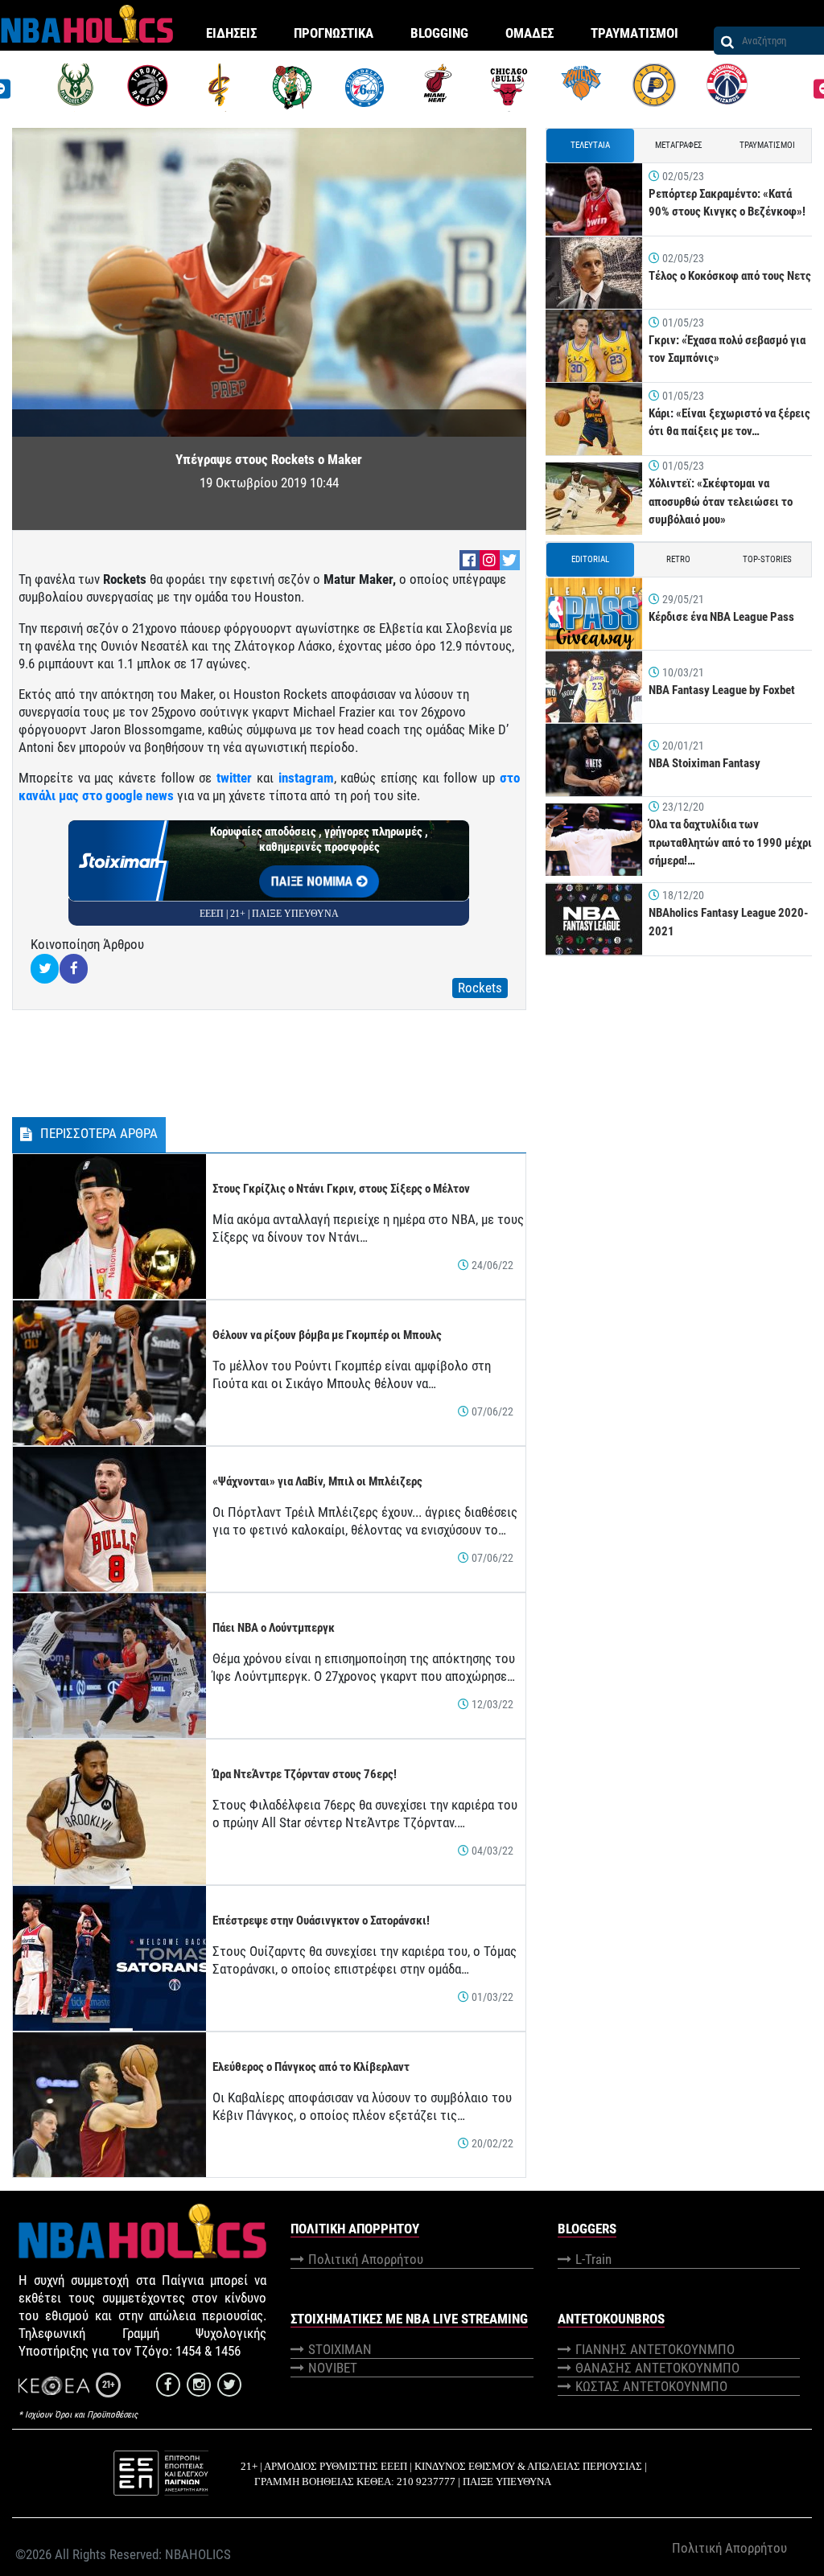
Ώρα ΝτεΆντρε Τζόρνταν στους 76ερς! (305, 1774)
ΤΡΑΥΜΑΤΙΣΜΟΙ (634, 33)
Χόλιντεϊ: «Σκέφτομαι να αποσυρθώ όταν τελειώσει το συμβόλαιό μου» (721, 501)
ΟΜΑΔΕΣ (529, 33)
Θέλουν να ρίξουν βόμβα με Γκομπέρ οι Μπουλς (327, 1335)
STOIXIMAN (340, 2349)
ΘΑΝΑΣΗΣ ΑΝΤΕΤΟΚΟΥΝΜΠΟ (657, 2368)
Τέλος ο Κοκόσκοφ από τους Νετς (730, 276)
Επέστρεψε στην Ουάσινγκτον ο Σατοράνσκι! (321, 1921)
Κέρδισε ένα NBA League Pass (721, 617)
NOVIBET (333, 2368)
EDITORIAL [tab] (590, 559)
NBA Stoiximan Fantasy (705, 763)
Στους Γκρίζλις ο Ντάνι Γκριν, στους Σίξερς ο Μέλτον (341, 1189)
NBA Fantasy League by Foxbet (722, 690)
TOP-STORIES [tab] (767, 559)
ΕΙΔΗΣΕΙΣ (231, 33)
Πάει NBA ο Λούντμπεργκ (274, 1628)
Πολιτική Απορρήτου (366, 2259)
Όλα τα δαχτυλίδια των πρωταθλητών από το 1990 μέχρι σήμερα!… (730, 842)
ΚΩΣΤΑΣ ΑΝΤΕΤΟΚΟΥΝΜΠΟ (651, 2386)
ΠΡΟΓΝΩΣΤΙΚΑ (334, 33)
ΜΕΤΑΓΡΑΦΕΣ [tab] (679, 145)
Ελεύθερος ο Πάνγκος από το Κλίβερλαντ (311, 2067)
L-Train (593, 2259)
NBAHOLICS (198, 2554)
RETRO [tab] (678, 559)
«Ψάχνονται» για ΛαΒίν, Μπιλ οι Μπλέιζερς (317, 1481)
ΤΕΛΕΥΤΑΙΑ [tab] (590, 145)
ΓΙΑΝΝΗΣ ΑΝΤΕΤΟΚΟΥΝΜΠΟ (655, 2349)
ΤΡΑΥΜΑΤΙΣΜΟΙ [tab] (767, 145)
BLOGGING (439, 33)
